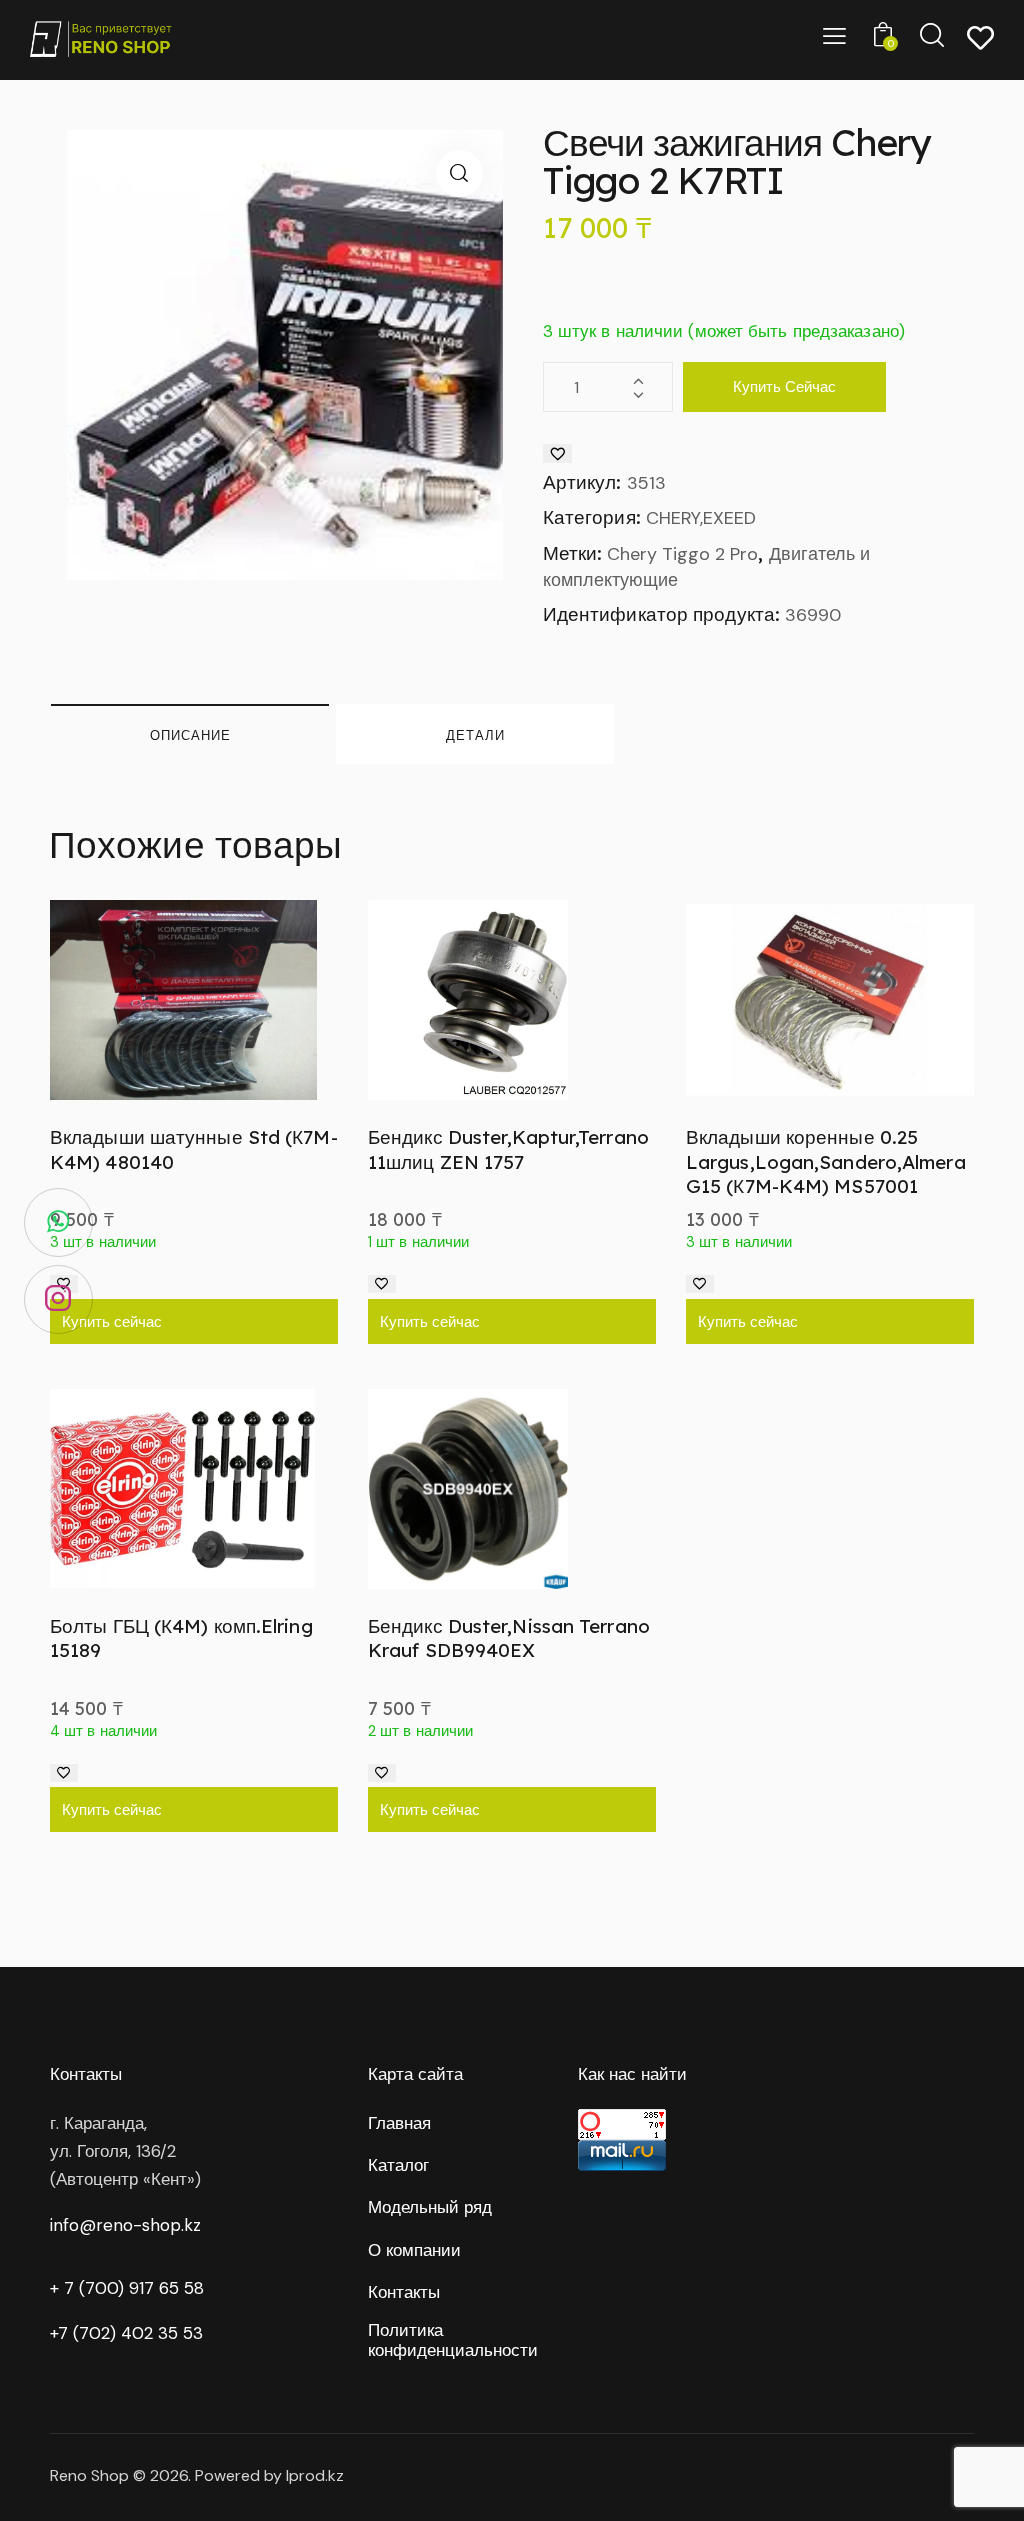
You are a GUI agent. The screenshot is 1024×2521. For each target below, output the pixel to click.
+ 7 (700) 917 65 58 (127, 2288)
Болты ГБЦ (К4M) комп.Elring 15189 (181, 1638)
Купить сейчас (784, 386)
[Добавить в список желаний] (557, 453)
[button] (459, 173)
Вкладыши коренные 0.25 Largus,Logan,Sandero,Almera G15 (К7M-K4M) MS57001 (826, 1161)
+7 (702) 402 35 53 (126, 2333)
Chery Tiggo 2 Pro (682, 554)
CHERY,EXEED (701, 518)
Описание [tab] (190, 735)
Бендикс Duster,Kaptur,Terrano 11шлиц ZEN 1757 (508, 1149)
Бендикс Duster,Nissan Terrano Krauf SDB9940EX (509, 1638)
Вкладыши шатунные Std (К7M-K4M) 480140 (194, 1149)
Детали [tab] (475, 735)
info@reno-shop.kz (125, 2225)
